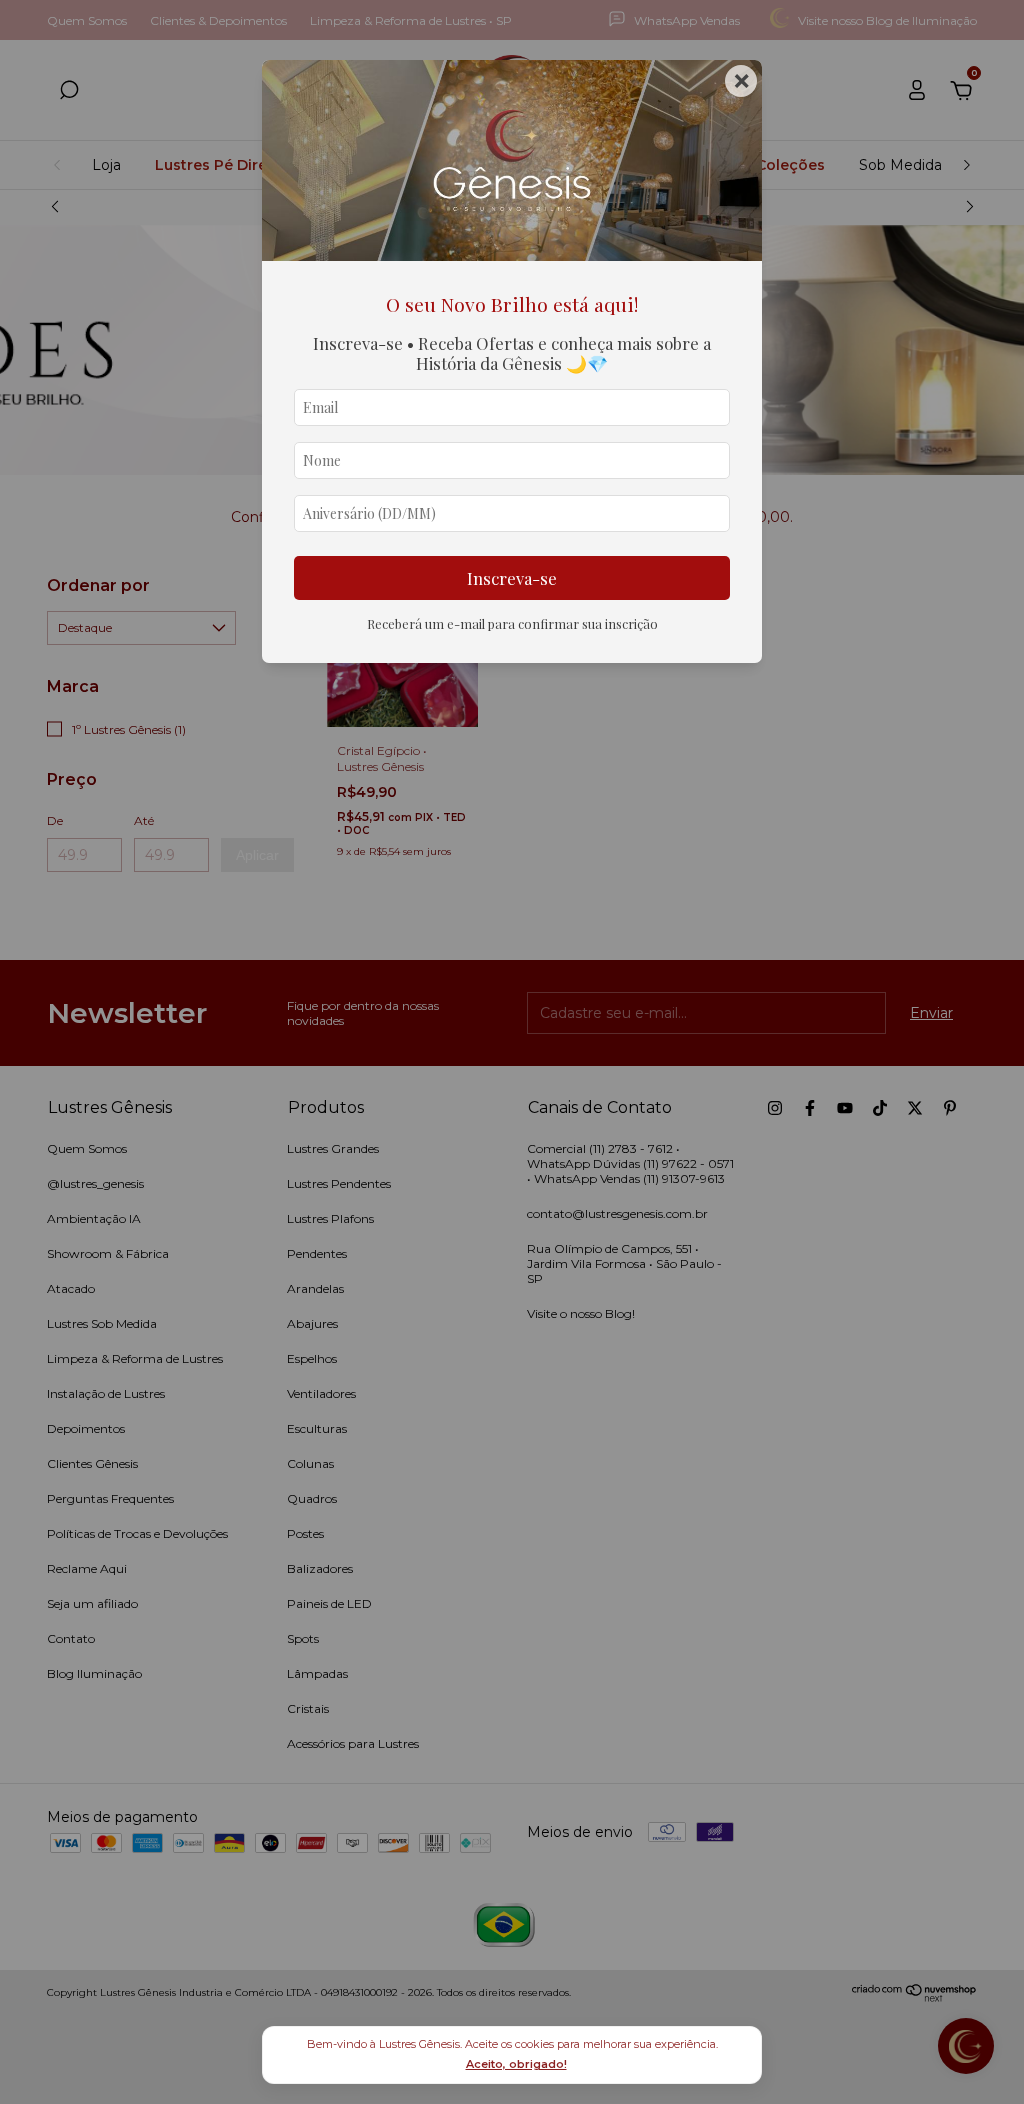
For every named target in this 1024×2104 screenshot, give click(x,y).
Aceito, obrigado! (516, 2064)
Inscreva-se (512, 578)
